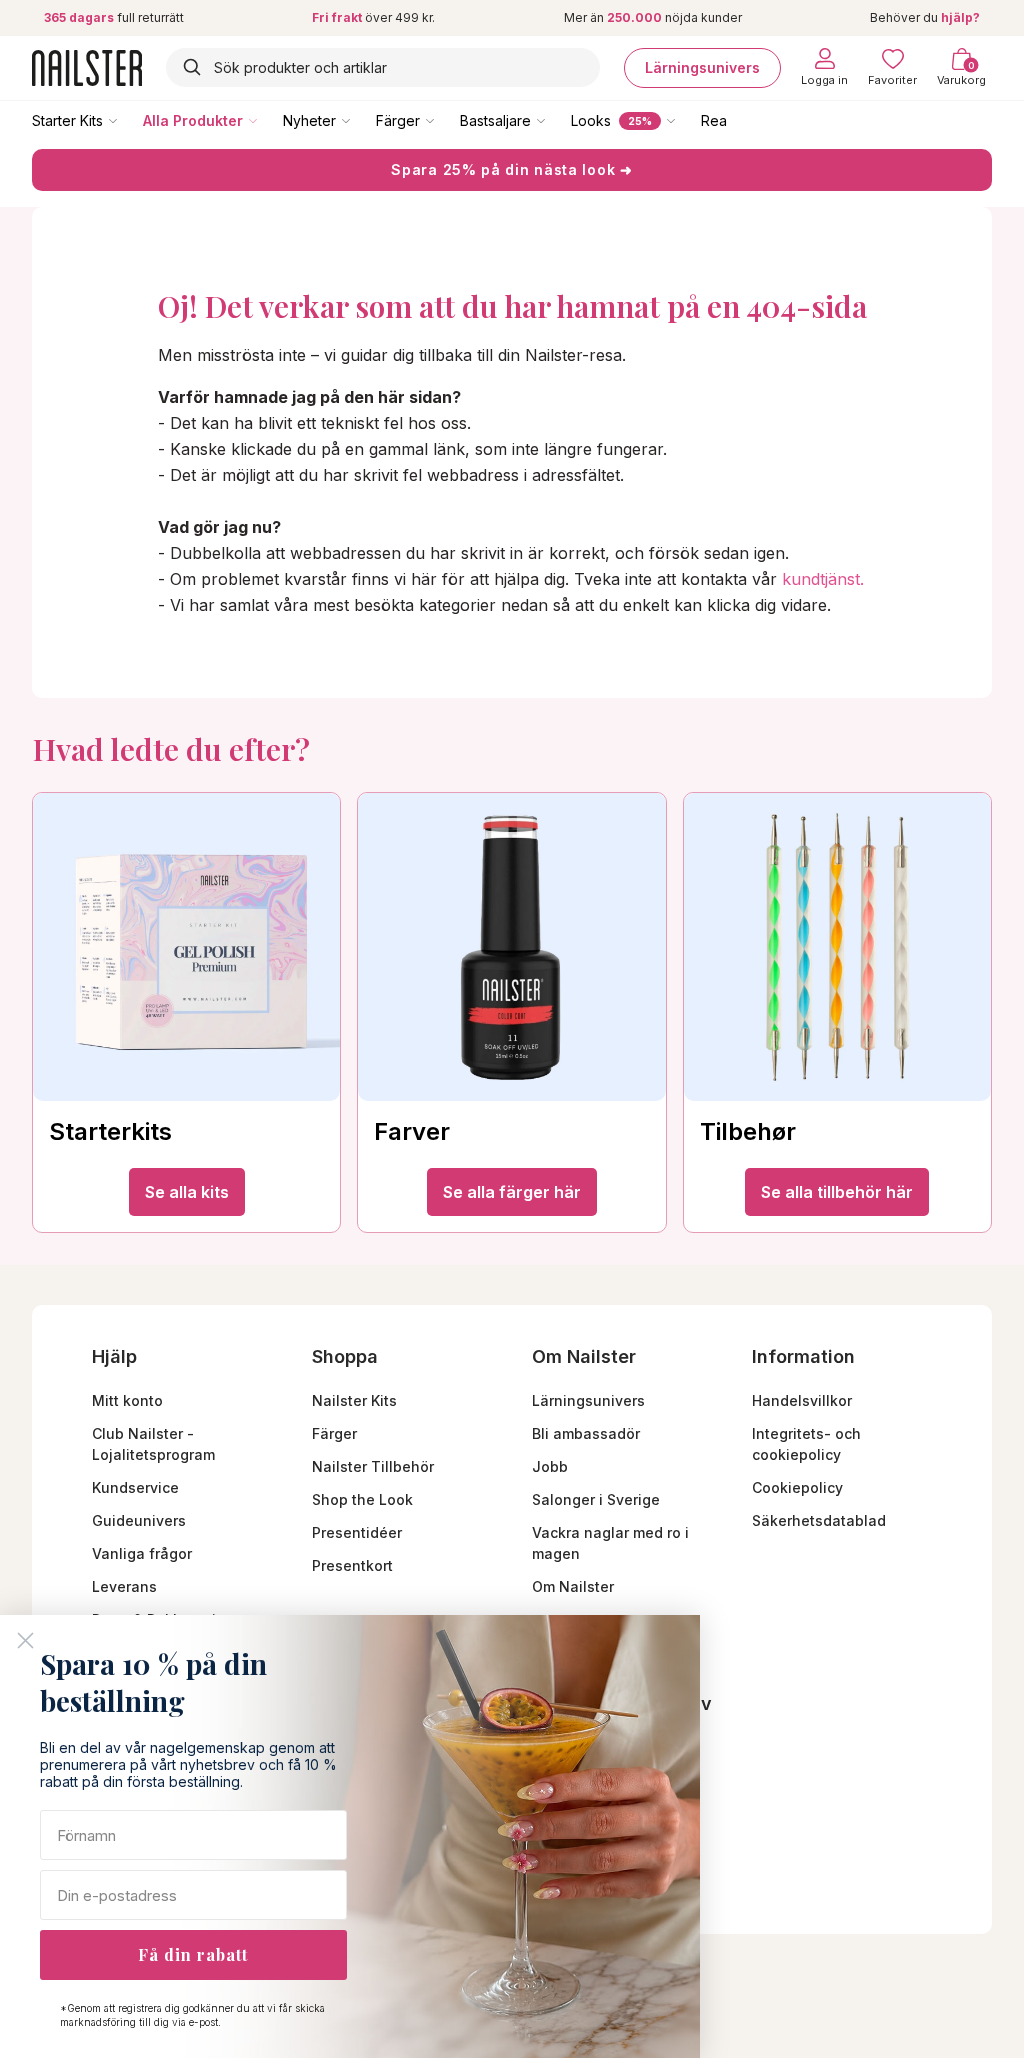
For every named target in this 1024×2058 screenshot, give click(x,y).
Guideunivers (139, 1520)
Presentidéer (357, 1532)
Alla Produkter (193, 120)
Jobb (550, 1466)
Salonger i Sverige (596, 1499)
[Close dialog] (25, 1640)
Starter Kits (67, 120)
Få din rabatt (193, 1954)
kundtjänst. (823, 579)
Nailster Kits (354, 1400)
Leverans (124, 1586)
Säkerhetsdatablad (819, 1520)
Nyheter (309, 120)
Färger (398, 120)
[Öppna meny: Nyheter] (360, 120)
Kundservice (135, 1487)
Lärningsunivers (702, 67)
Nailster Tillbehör (373, 1466)
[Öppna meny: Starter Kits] (127, 120)
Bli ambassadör (586, 1433)
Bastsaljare (495, 120)
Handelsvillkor (802, 1400)
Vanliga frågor (142, 1553)
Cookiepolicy (797, 1487)
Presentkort (352, 1565)
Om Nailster (573, 1586)
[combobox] (383, 67)
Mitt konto (127, 1400)
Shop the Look (362, 1499)
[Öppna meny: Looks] (685, 120)
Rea (714, 120)
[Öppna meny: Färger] (444, 120)
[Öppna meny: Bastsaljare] (555, 120)
